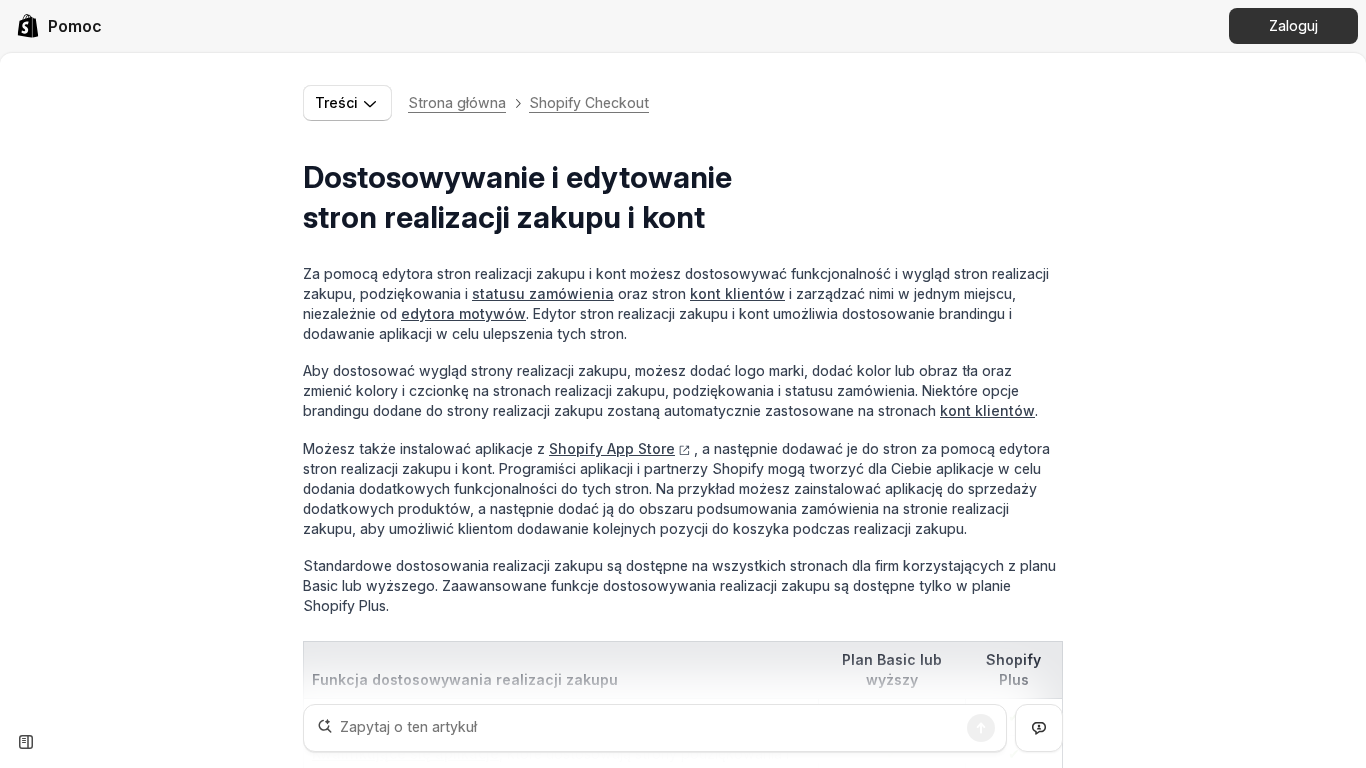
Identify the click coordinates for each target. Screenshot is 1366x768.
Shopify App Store (612, 448)
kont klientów (737, 293)
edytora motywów (463, 313)
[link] (59, 26)
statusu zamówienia (543, 293)
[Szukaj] (981, 728)
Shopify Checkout (589, 102)
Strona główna (457, 102)
